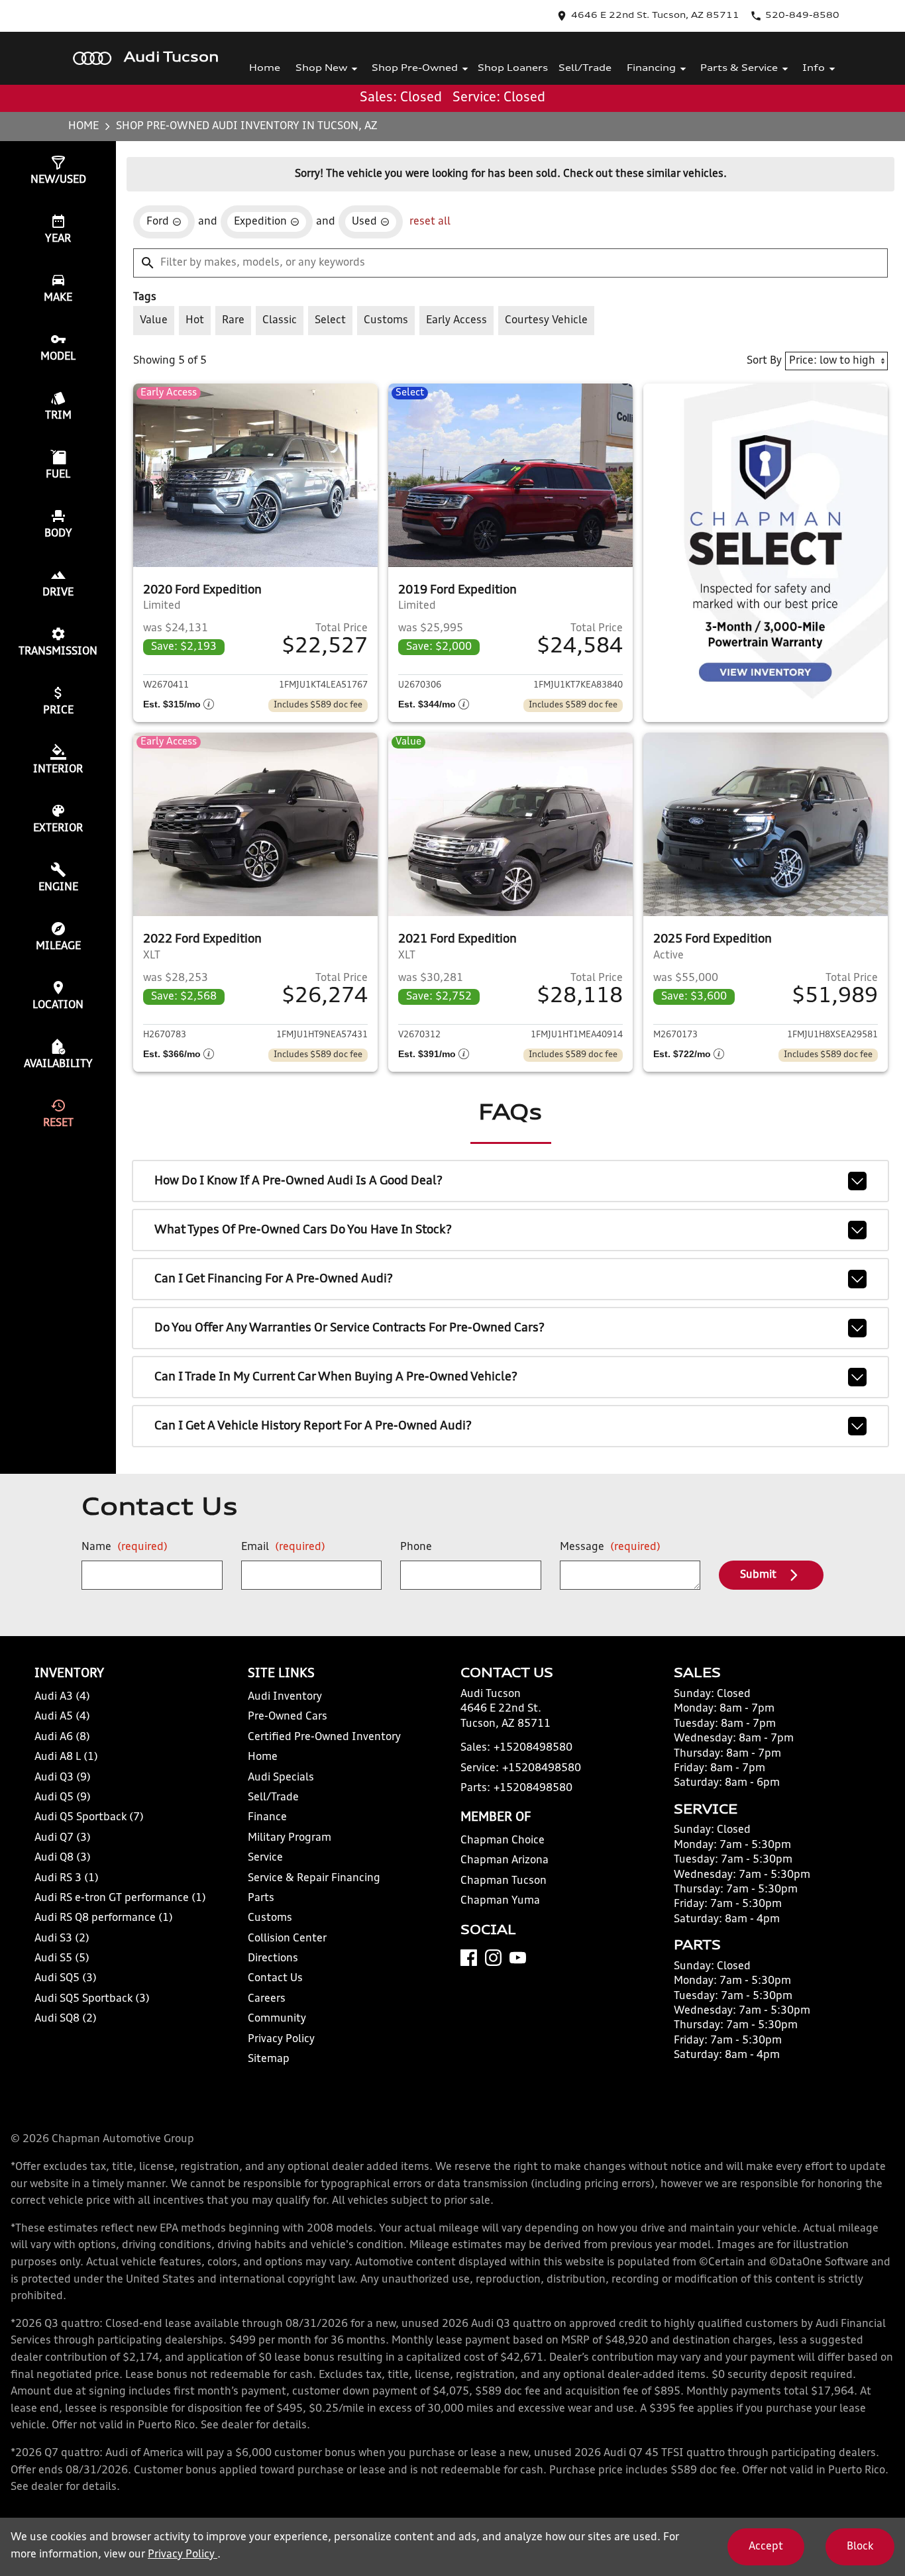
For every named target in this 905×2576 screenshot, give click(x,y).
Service (265, 1858)
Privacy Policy (281, 2039)
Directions (273, 1959)
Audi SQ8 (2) (66, 2019)
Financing (651, 69)
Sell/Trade (585, 69)
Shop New (321, 69)
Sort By (764, 361)
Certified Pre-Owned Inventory (324, 1737)
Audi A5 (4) (62, 1717)
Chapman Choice (503, 1841)
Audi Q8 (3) (63, 1858)
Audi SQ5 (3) (66, 1979)
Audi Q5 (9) (63, 1798)
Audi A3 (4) (62, 1697)
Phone (416, 1547)
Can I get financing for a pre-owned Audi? (274, 1279)
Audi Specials (281, 1778)
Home (265, 69)
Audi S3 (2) (62, 1939)
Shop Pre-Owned (415, 69)
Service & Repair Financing (314, 1879)
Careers (267, 1999)
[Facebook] (469, 1958)
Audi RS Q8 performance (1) (104, 1918)
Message (610, 1547)
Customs (270, 1918)
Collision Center (287, 1939)
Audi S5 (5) (62, 1959)
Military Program (290, 1838)
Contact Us (275, 1979)
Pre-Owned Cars (288, 1717)
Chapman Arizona (505, 1861)
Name (125, 1547)
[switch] (154, 321)
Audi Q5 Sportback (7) (89, 1818)
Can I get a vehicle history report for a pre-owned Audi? (313, 1426)
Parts (261, 1898)
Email (283, 1547)
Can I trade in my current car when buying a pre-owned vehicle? (336, 1377)
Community (277, 2019)
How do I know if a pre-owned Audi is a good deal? (298, 1181)
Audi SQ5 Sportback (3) (92, 1999)
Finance (267, 1818)
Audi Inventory (285, 1697)
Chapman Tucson (504, 1881)
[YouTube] (518, 1958)
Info (814, 69)
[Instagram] (493, 1958)
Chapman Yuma (500, 1901)
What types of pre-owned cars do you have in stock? (303, 1230)
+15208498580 (533, 1748)
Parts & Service (739, 69)
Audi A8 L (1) (66, 1757)
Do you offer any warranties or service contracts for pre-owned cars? (349, 1328)
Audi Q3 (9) (63, 1778)
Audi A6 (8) (62, 1737)
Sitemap (269, 2059)
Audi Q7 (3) (63, 1838)
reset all (430, 222)
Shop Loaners (513, 69)
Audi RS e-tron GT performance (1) (120, 1898)
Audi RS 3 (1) (67, 1879)
